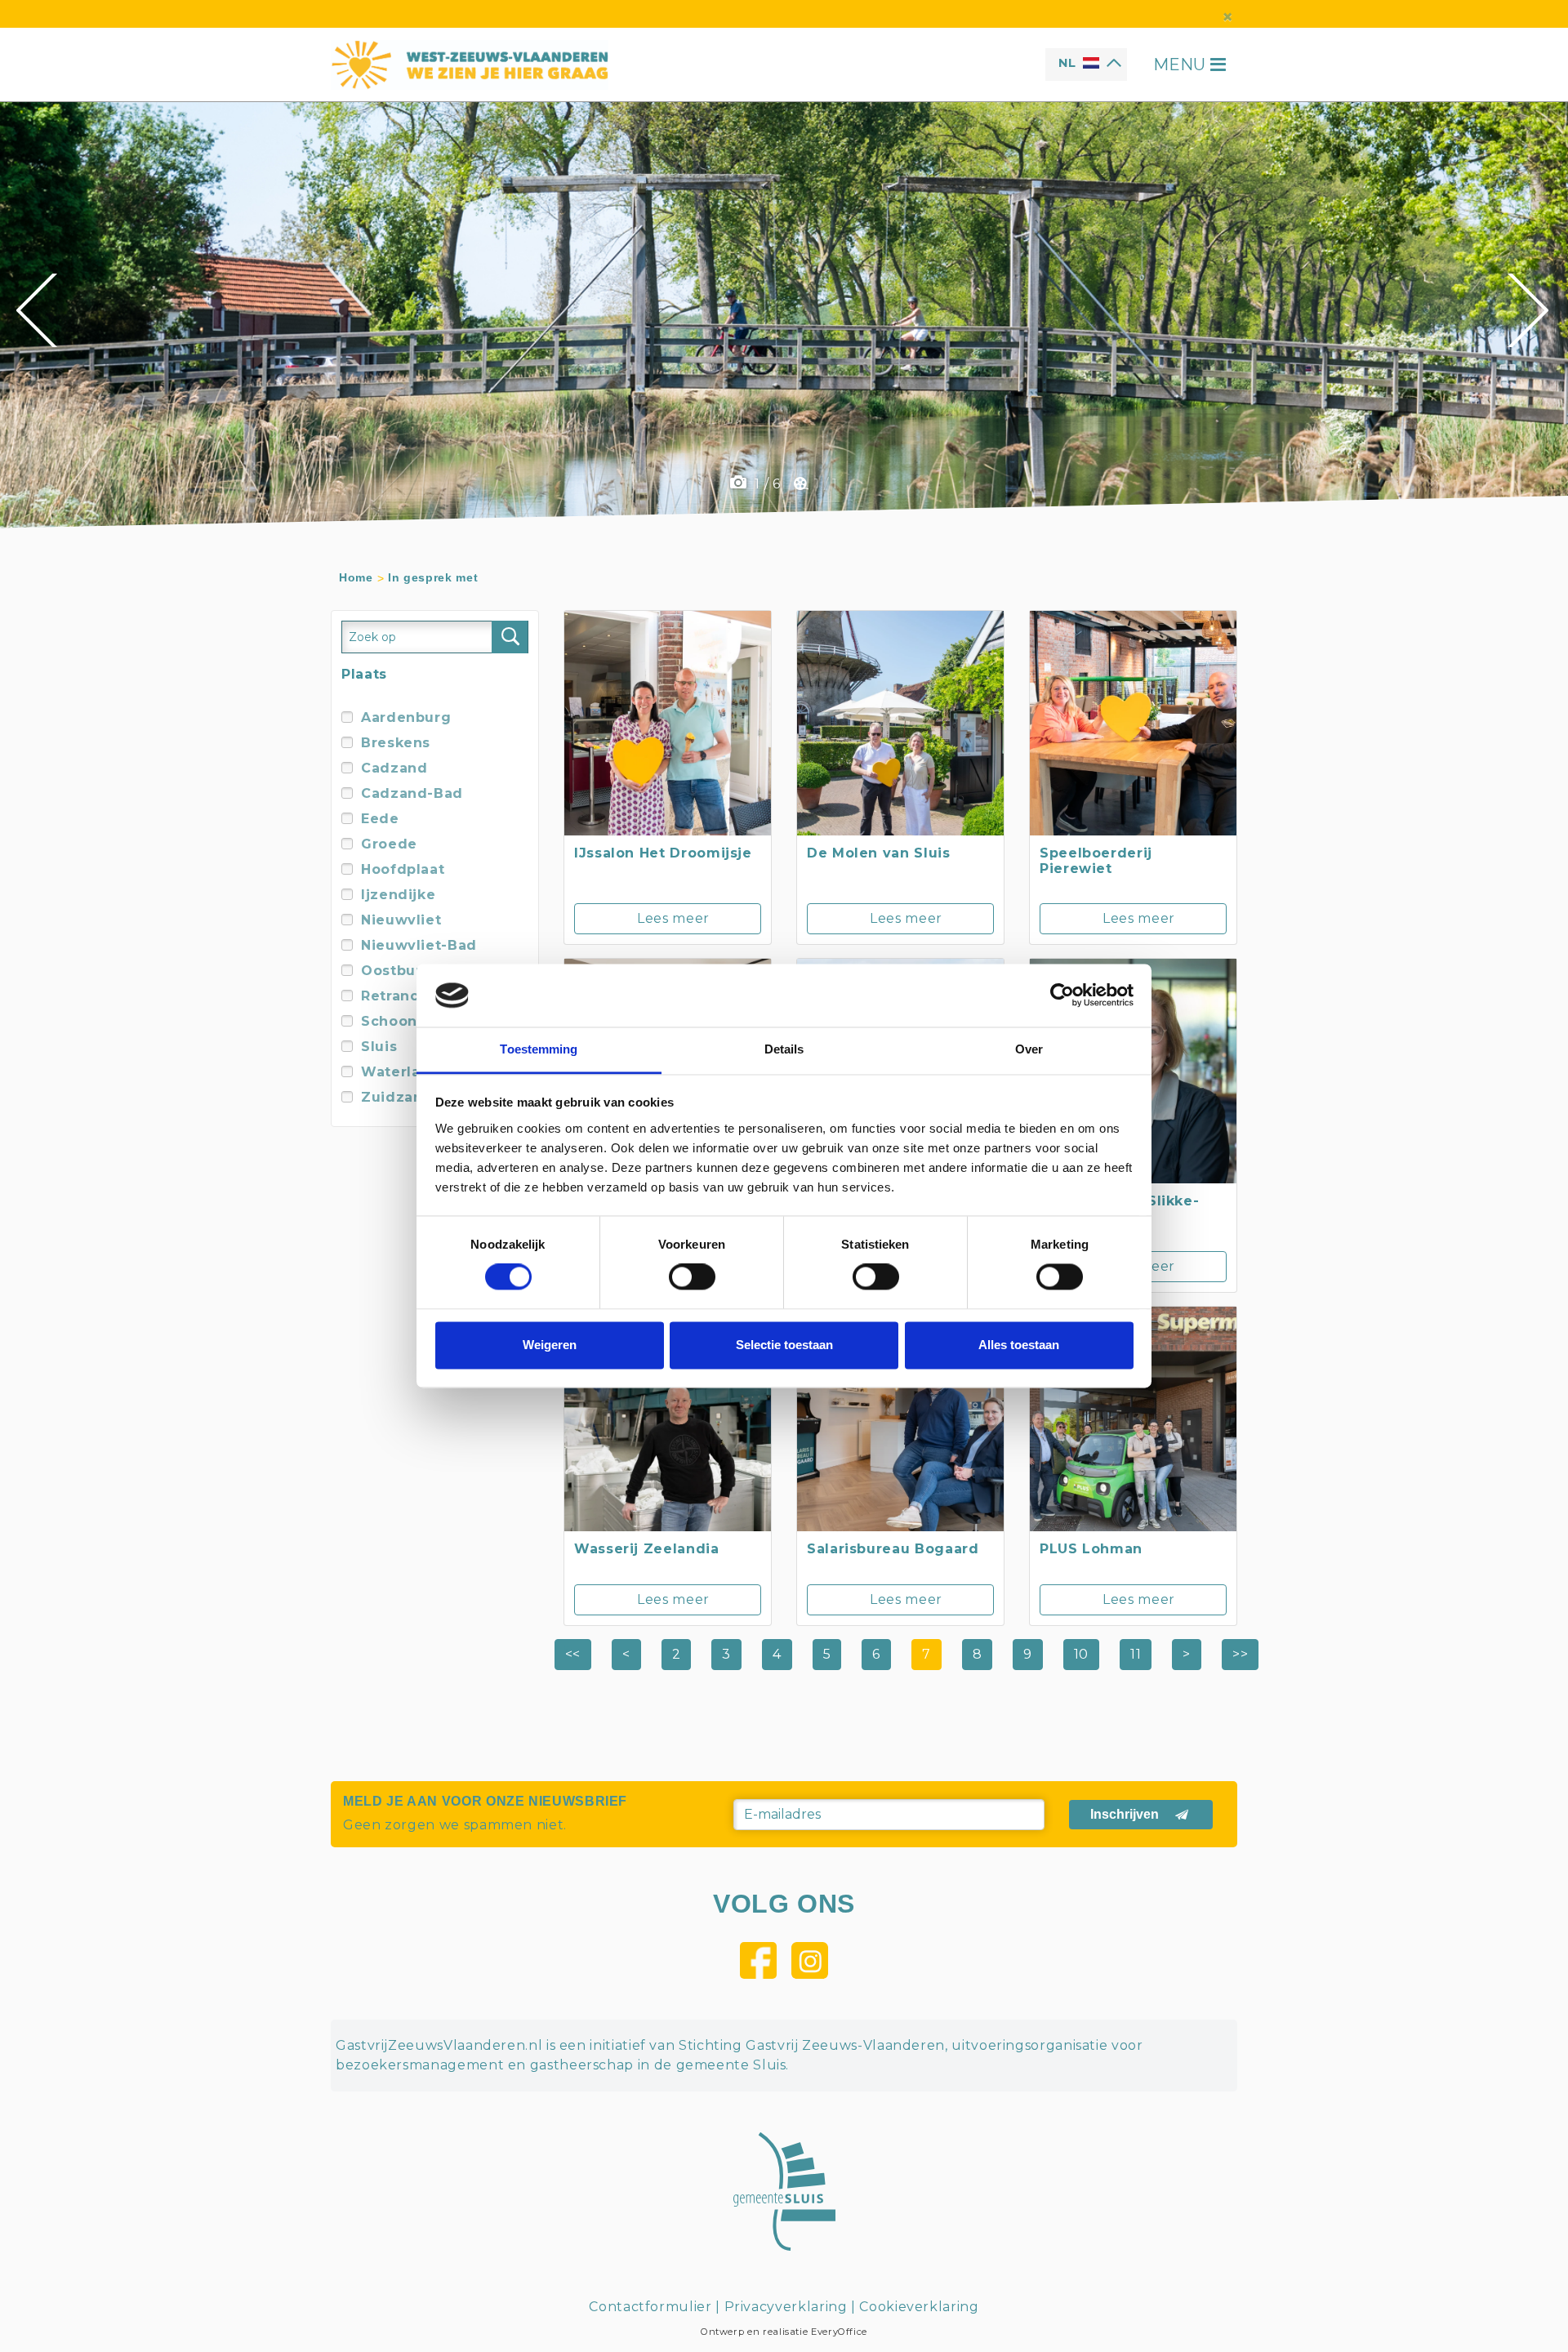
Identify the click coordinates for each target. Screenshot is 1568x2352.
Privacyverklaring (786, 2307)
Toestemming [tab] (539, 1049)
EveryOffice (839, 2332)
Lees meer (673, 918)
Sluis (379, 1047)
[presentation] (39, 310)
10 (1081, 1654)
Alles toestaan (1019, 1345)
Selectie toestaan (784, 1345)
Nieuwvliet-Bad (419, 945)
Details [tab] (784, 1049)
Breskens (396, 743)
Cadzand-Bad (412, 793)
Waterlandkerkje (424, 1072)
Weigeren (550, 1345)
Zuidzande (402, 1097)
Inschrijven (1125, 1814)
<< (573, 1654)
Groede (389, 844)
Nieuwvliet (401, 920)
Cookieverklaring (919, 2307)
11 (1136, 1654)
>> (1240, 1654)
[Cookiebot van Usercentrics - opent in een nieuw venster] (1062, 996)
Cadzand (394, 768)
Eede (380, 819)
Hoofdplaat (403, 869)
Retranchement (419, 996)
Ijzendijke (398, 895)
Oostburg (396, 971)
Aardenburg (406, 717)
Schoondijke (408, 1021)
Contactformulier (650, 2307)
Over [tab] (1029, 1049)
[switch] (692, 1277)
